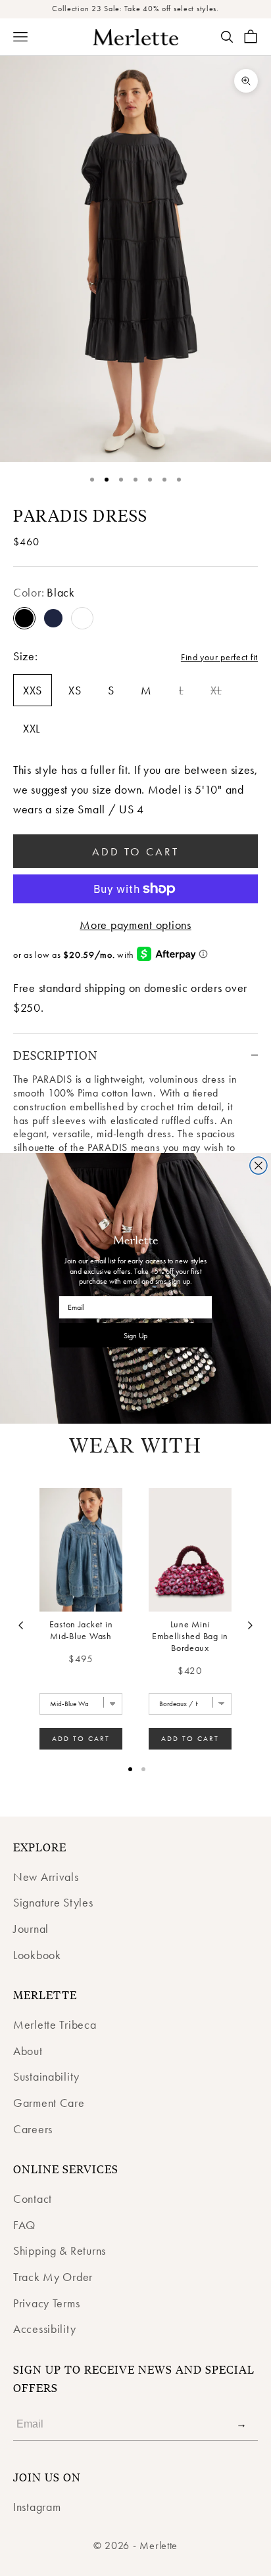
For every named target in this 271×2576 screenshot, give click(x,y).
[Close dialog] (259, 1165)
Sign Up (136, 1335)
